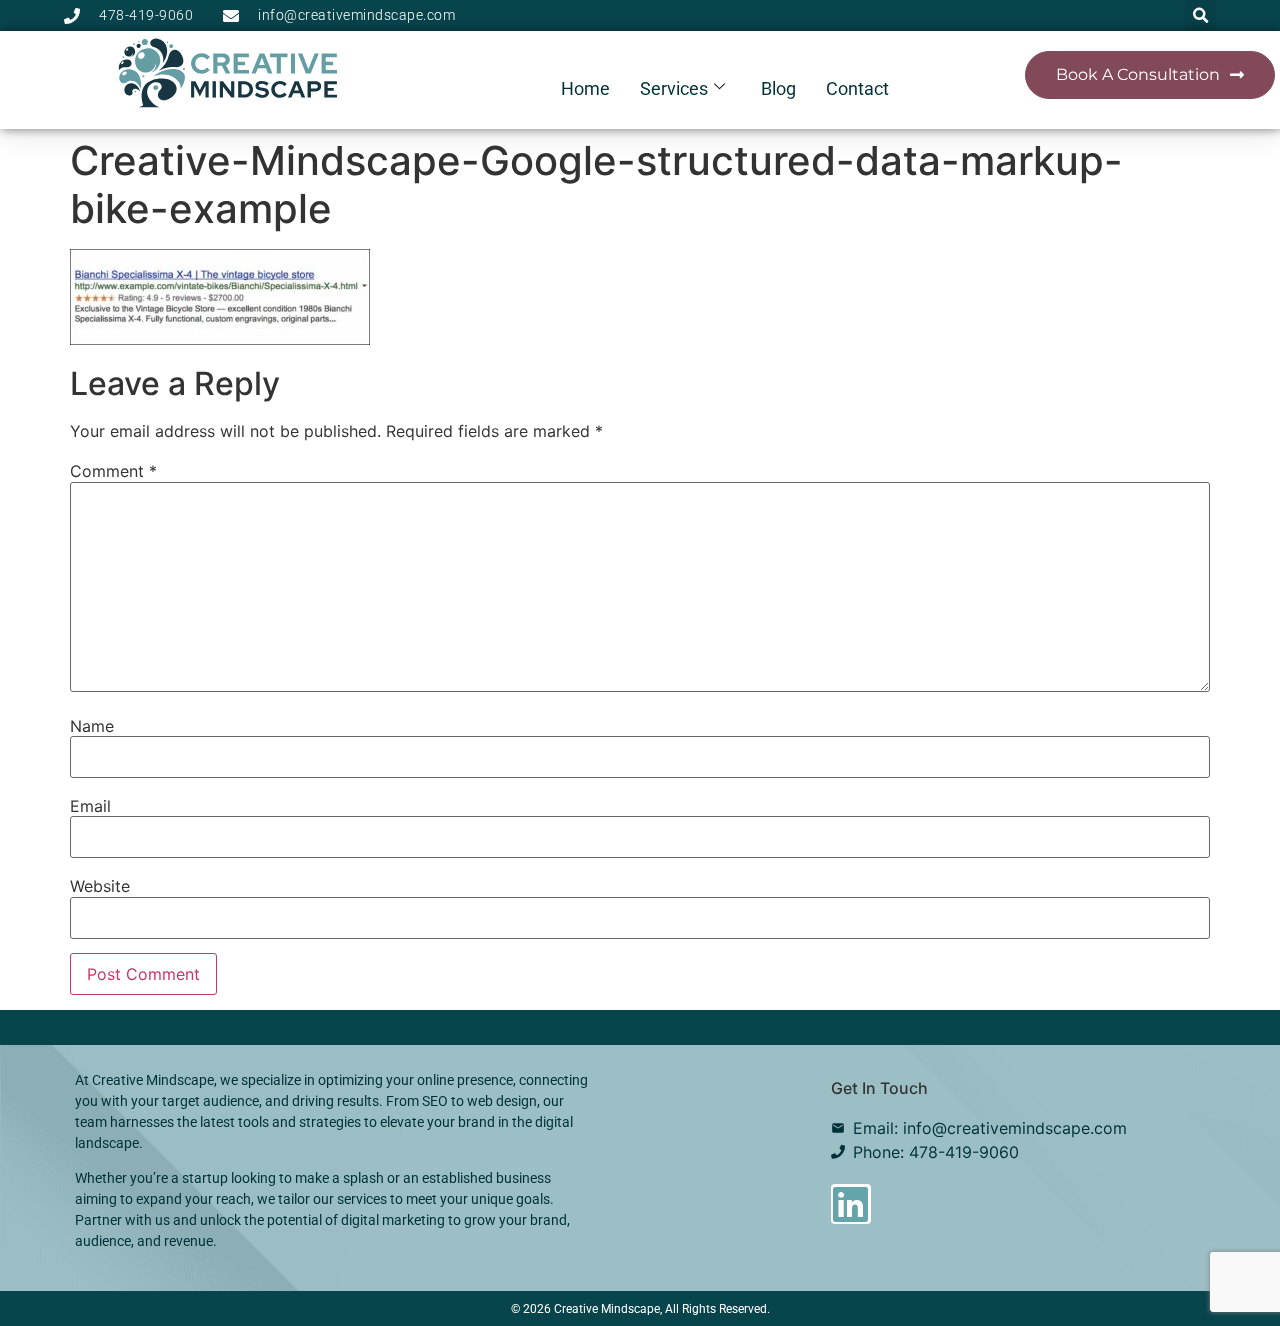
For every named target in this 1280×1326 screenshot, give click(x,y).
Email (90, 806)
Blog (778, 88)
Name (92, 726)
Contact (857, 88)
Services (674, 88)
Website (100, 886)
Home (585, 88)
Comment (113, 471)
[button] (1200, 15)
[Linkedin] (851, 1204)
